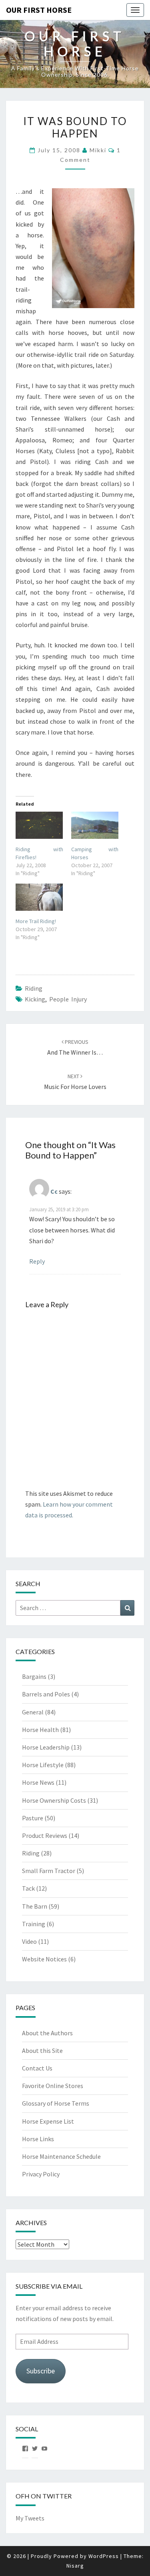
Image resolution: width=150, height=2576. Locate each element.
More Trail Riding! (36, 921)
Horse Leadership (46, 1747)
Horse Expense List (48, 2121)
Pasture (33, 1818)
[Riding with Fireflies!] (39, 825)
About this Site (42, 2050)
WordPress (104, 2556)
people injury (68, 999)
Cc (54, 1191)
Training (34, 1924)
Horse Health (40, 1730)
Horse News (38, 1782)
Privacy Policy (41, 2174)
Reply (37, 1261)
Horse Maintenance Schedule (61, 2156)
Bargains (34, 1676)
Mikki (98, 150)
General (33, 1712)
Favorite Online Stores (53, 2086)
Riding (34, 988)
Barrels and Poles (46, 1694)
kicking (35, 999)
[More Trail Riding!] (39, 897)
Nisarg (75, 2566)
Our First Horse (39, 10)
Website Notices (44, 1959)
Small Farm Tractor (49, 1871)
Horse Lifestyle (43, 1765)
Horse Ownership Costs (54, 1800)
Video (29, 1941)
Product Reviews (45, 1835)
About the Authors (47, 2033)
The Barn (35, 1906)
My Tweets (30, 2518)
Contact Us (37, 2068)
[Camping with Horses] (95, 825)
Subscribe (41, 2371)
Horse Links (38, 2139)
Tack (28, 1888)
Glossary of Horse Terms (56, 2103)
